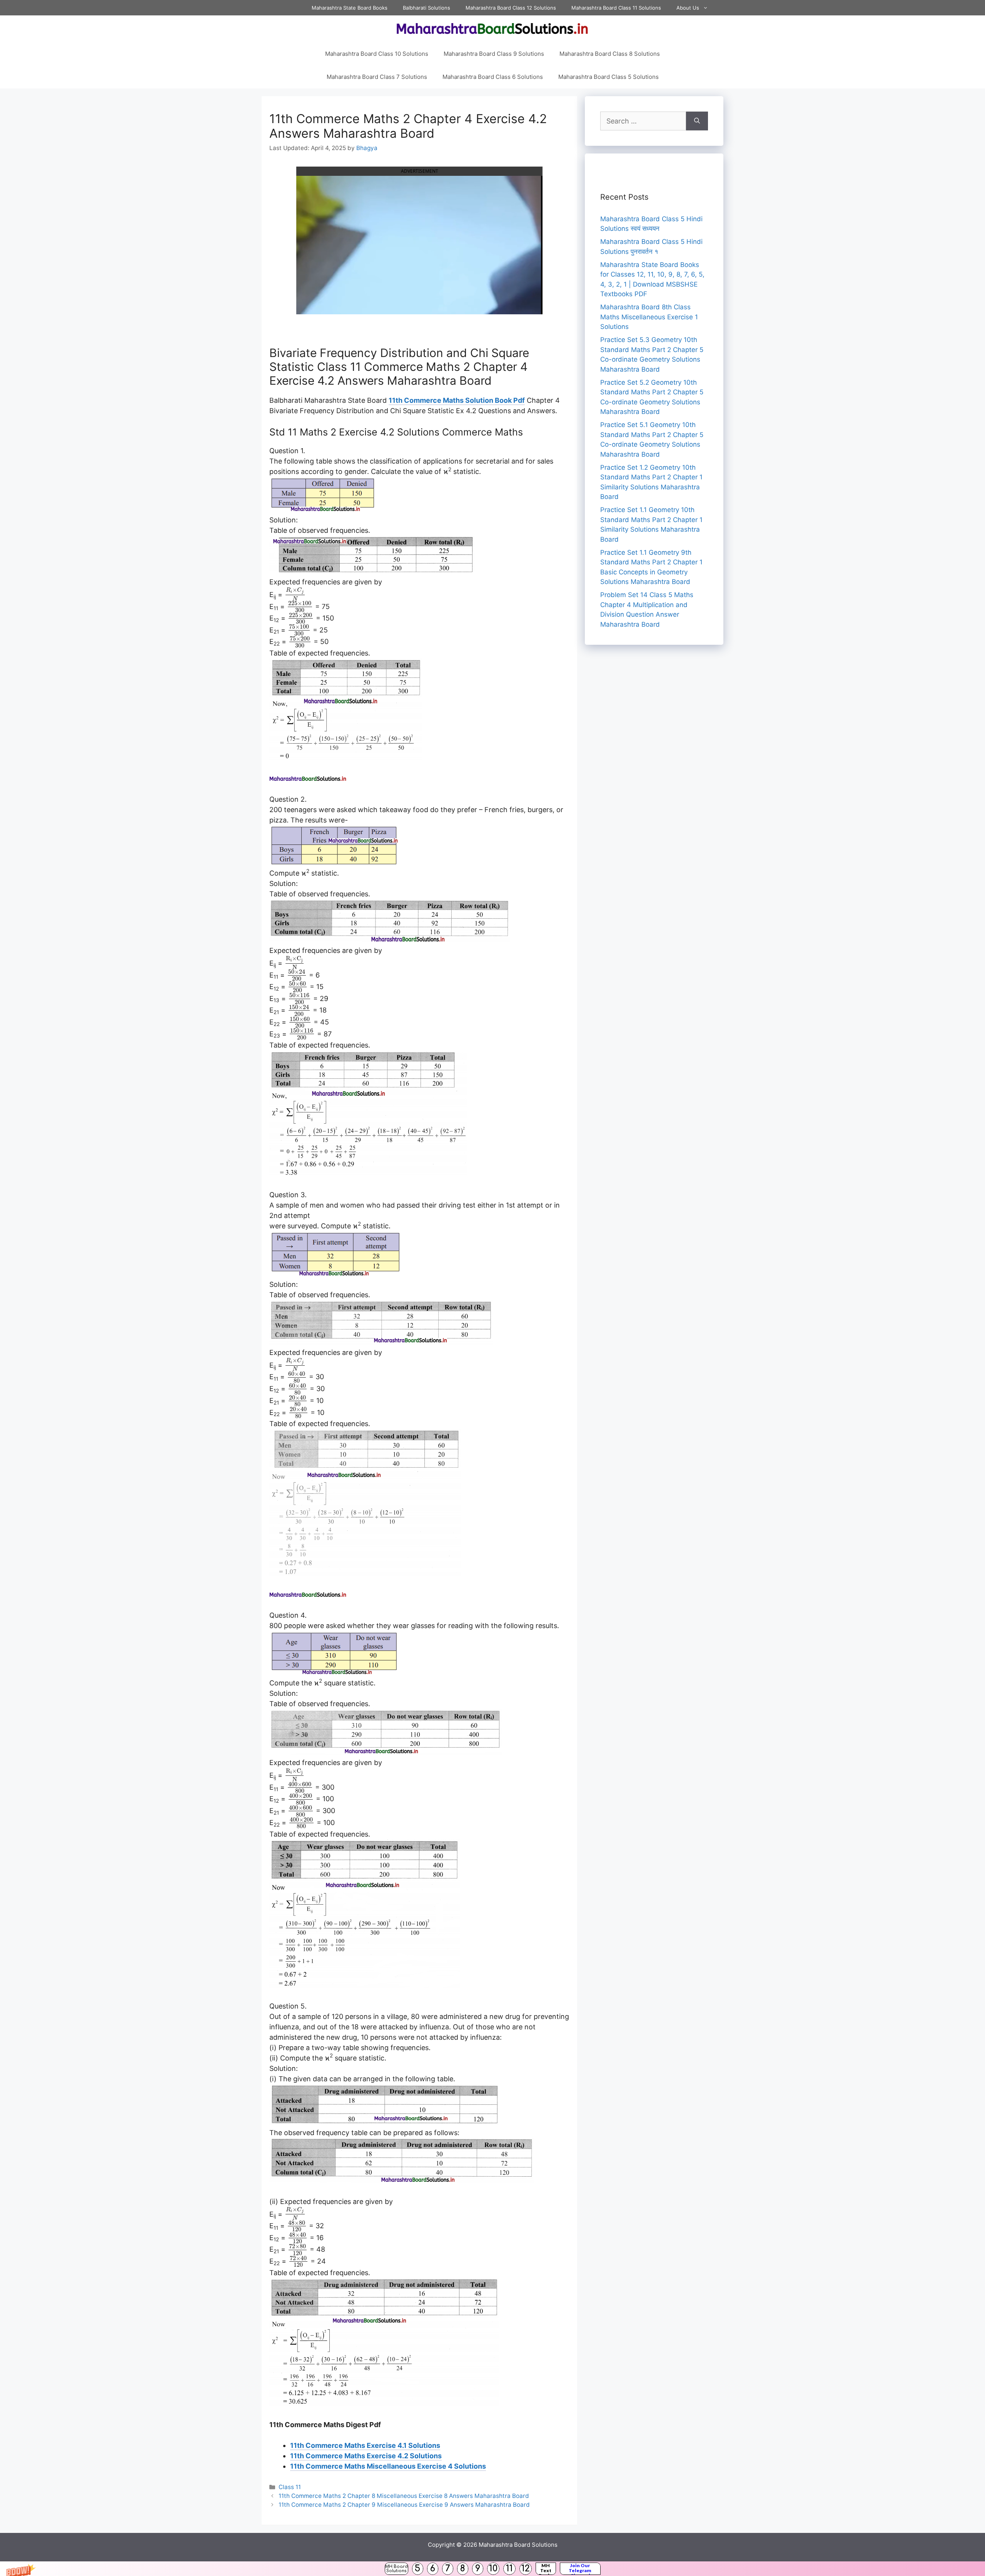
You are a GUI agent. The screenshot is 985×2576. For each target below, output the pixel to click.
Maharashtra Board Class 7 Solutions (377, 77)
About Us (688, 8)
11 (509, 2568)
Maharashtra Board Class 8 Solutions (610, 54)
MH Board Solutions (397, 2569)
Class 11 (290, 2487)
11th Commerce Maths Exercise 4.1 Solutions (365, 2445)
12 (526, 2568)
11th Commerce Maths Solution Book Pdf (457, 400)
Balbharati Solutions (427, 8)
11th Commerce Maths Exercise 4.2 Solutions (366, 2456)
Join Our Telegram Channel (580, 2569)
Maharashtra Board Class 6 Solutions (493, 77)
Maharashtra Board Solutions (518, 2545)
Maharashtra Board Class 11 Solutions (616, 8)
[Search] (697, 121)
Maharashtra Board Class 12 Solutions (511, 8)
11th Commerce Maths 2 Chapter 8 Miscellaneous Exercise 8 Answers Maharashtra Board (404, 2496)
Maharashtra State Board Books (350, 8)
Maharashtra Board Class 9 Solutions (494, 54)
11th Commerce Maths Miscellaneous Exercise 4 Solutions (388, 2466)
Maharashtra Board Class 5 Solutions (609, 77)
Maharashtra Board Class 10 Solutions (377, 54)
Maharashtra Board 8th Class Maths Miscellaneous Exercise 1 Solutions (649, 317)
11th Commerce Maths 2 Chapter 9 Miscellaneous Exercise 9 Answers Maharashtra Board (404, 2505)
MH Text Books (546, 2569)
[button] (492, 2569)
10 (493, 2568)
